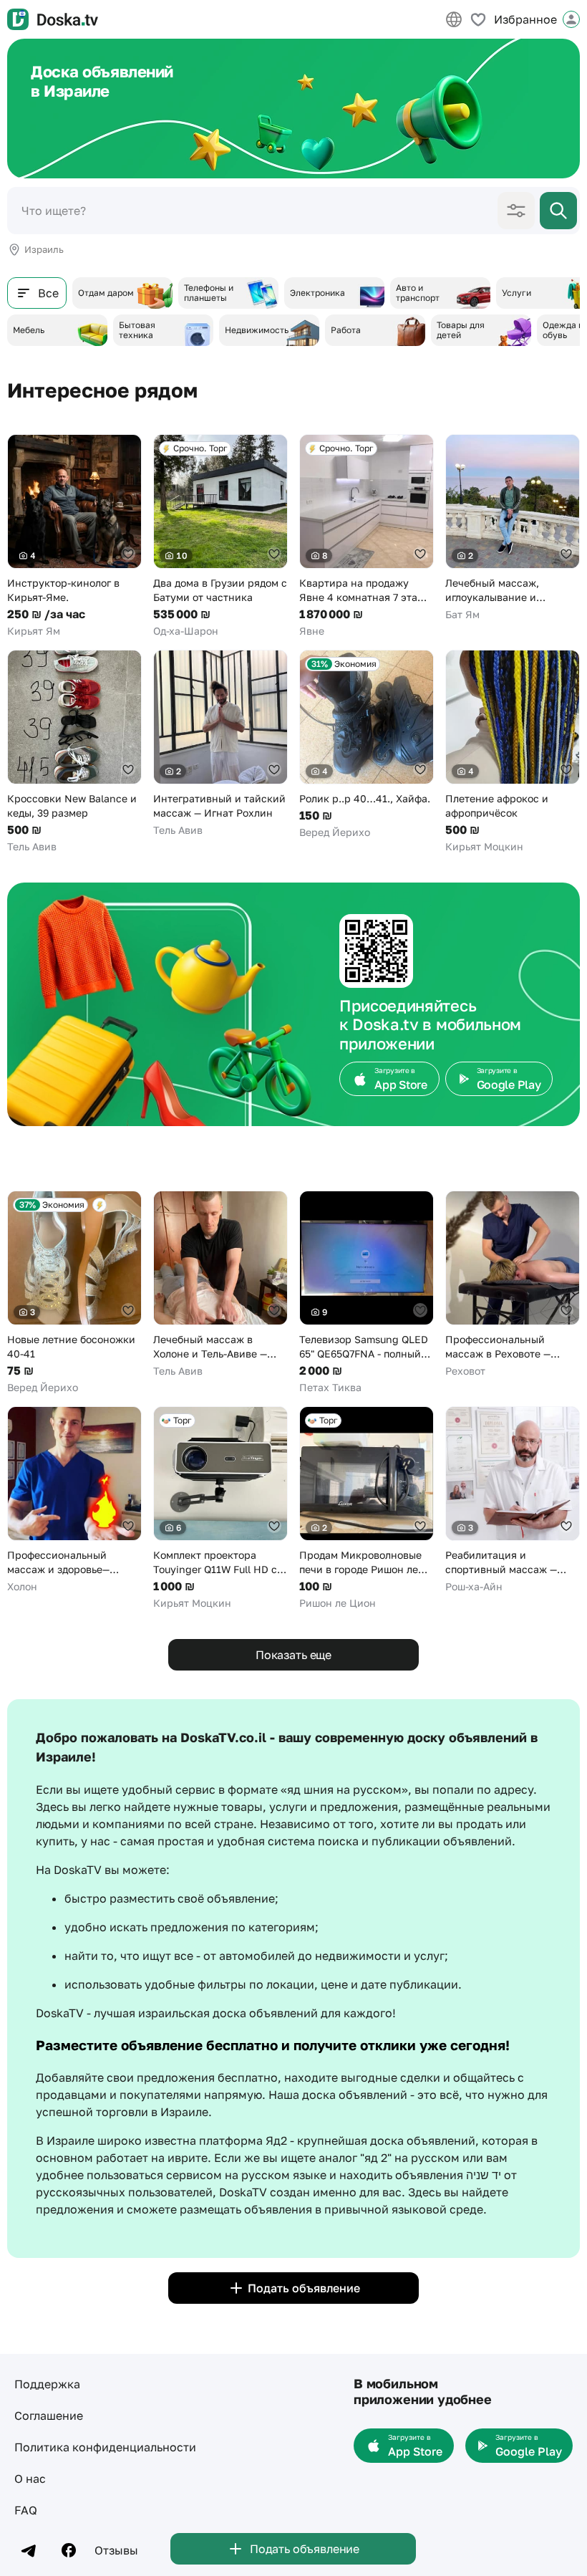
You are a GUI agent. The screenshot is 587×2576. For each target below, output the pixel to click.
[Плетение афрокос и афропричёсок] (513, 752)
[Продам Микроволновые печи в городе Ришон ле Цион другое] (367, 1508)
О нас (30, 2479)
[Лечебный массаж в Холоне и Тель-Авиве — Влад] (220, 1284)
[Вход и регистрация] (571, 19)
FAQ (26, 2510)
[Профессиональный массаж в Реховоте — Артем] (513, 1284)
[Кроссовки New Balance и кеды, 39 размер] (74, 752)
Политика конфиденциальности (105, 2447)
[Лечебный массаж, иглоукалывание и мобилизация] (513, 528)
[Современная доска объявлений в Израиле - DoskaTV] (53, 19)
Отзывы (116, 2550)
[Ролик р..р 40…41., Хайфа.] (367, 745)
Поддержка (47, 2384)
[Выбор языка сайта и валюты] (454, 19)
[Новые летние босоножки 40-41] (74, 1293)
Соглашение (49, 2416)
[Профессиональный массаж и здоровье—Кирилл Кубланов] (74, 1500)
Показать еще (293, 1655)
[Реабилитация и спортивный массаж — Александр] (513, 1500)
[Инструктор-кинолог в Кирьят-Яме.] (74, 536)
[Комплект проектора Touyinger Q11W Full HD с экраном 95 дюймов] (220, 1508)
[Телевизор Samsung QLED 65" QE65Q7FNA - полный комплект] (367, 1293)
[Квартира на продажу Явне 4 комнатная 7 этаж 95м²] (367, 536)
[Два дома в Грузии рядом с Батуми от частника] (220, 536)
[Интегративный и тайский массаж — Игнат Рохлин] (220, 744)
